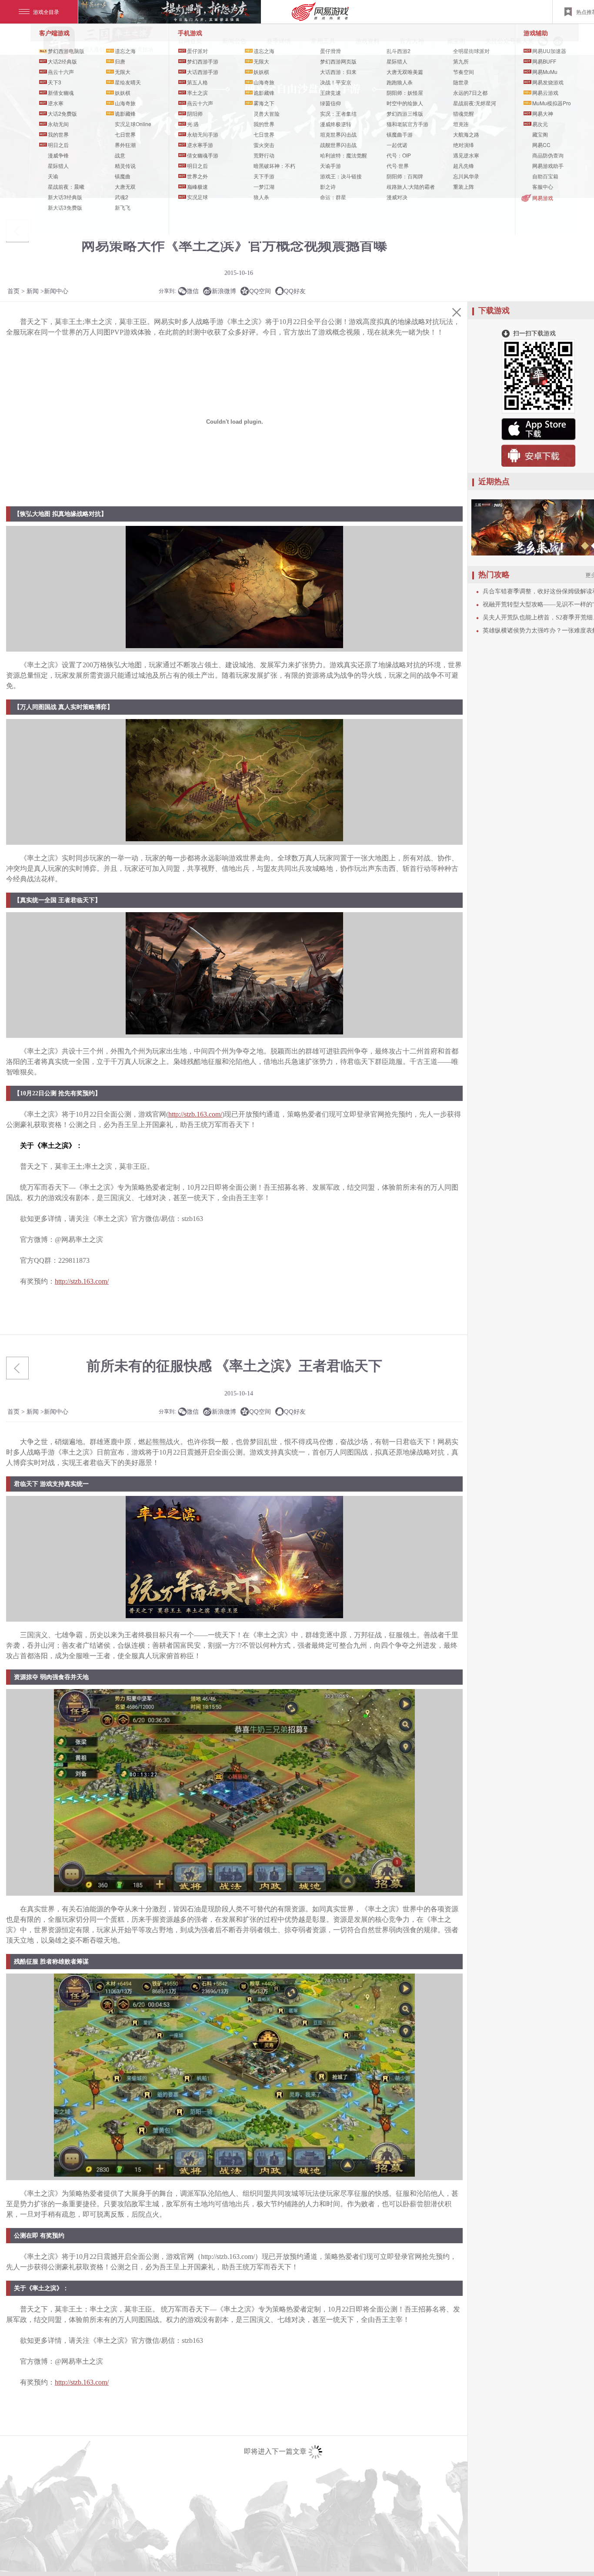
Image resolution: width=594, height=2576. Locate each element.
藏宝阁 (540, 134)
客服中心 (543, 186)
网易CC (541, 145)
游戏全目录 (46, 12)
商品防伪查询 (548, 155)
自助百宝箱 (545, 176)
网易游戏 (543, 198)
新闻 (33, 291)
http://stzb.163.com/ (195, 1114)
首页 (13, 291)
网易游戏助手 (548, 166)
